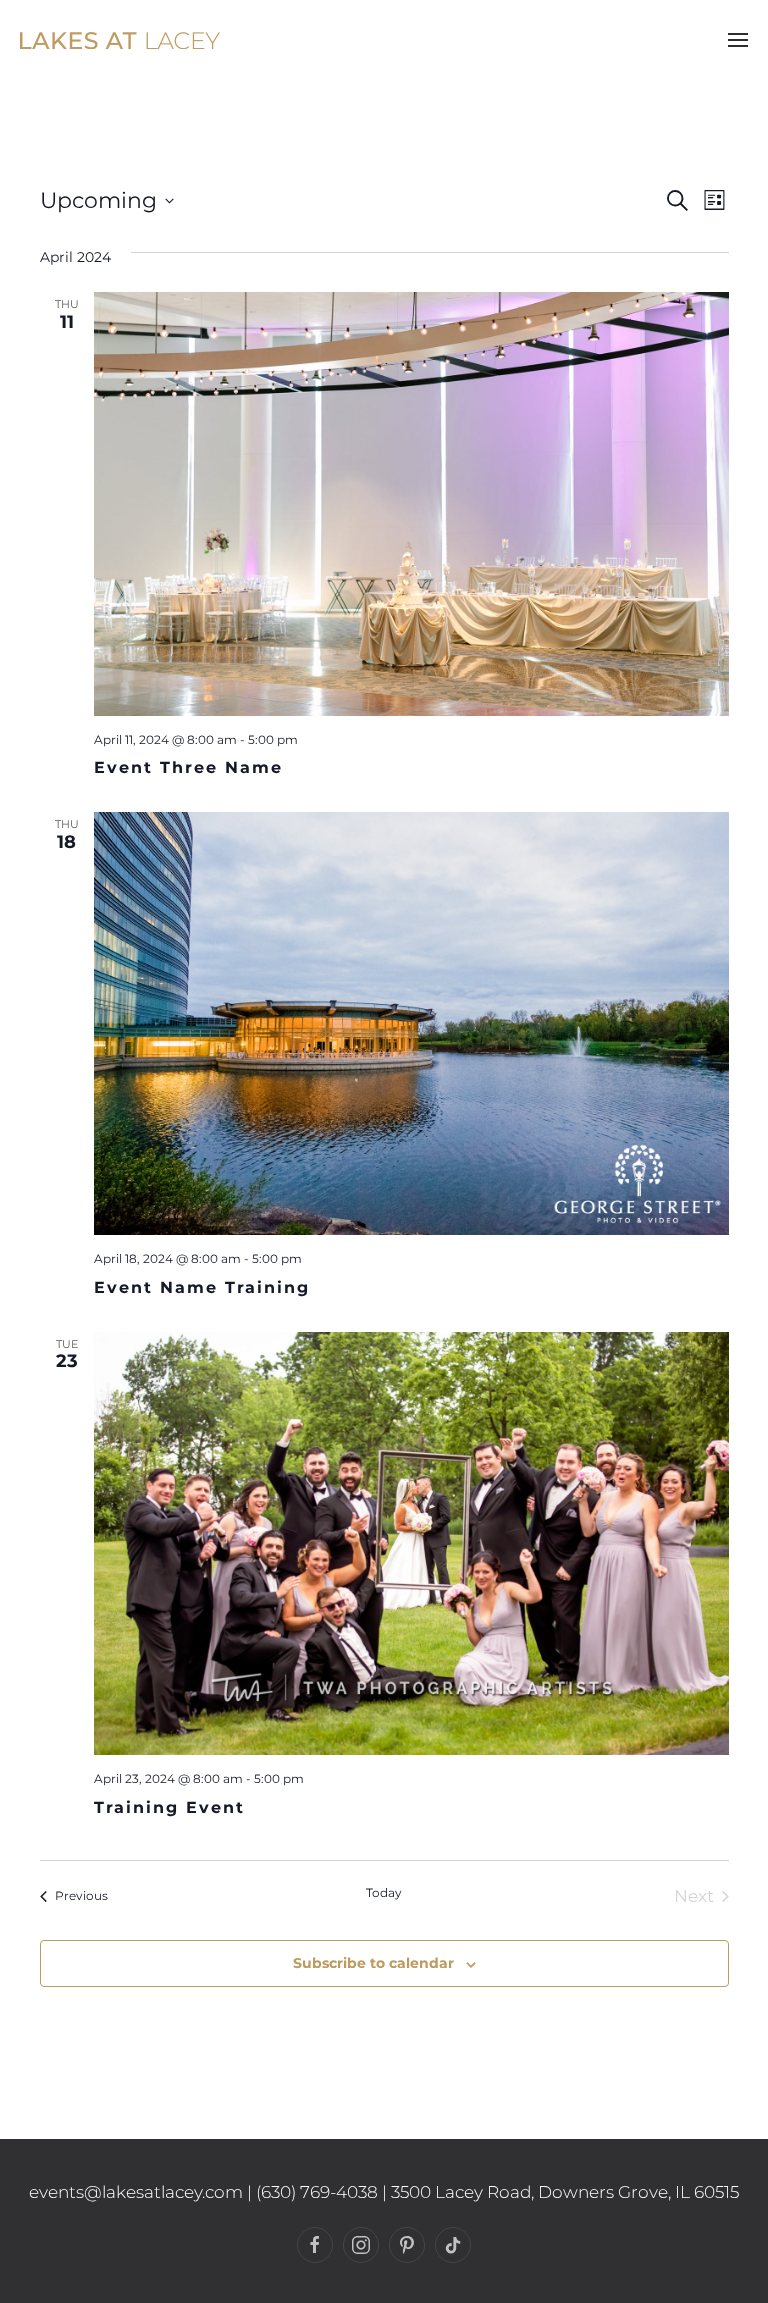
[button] (738, 40)
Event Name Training (202, 1287)
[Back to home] (120, 40)
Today (384, 1892)
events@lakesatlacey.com (136, 2192)
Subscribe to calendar (373, 1963)
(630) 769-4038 (317, 2192)
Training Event (169, 1807)
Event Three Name (188, 767)
